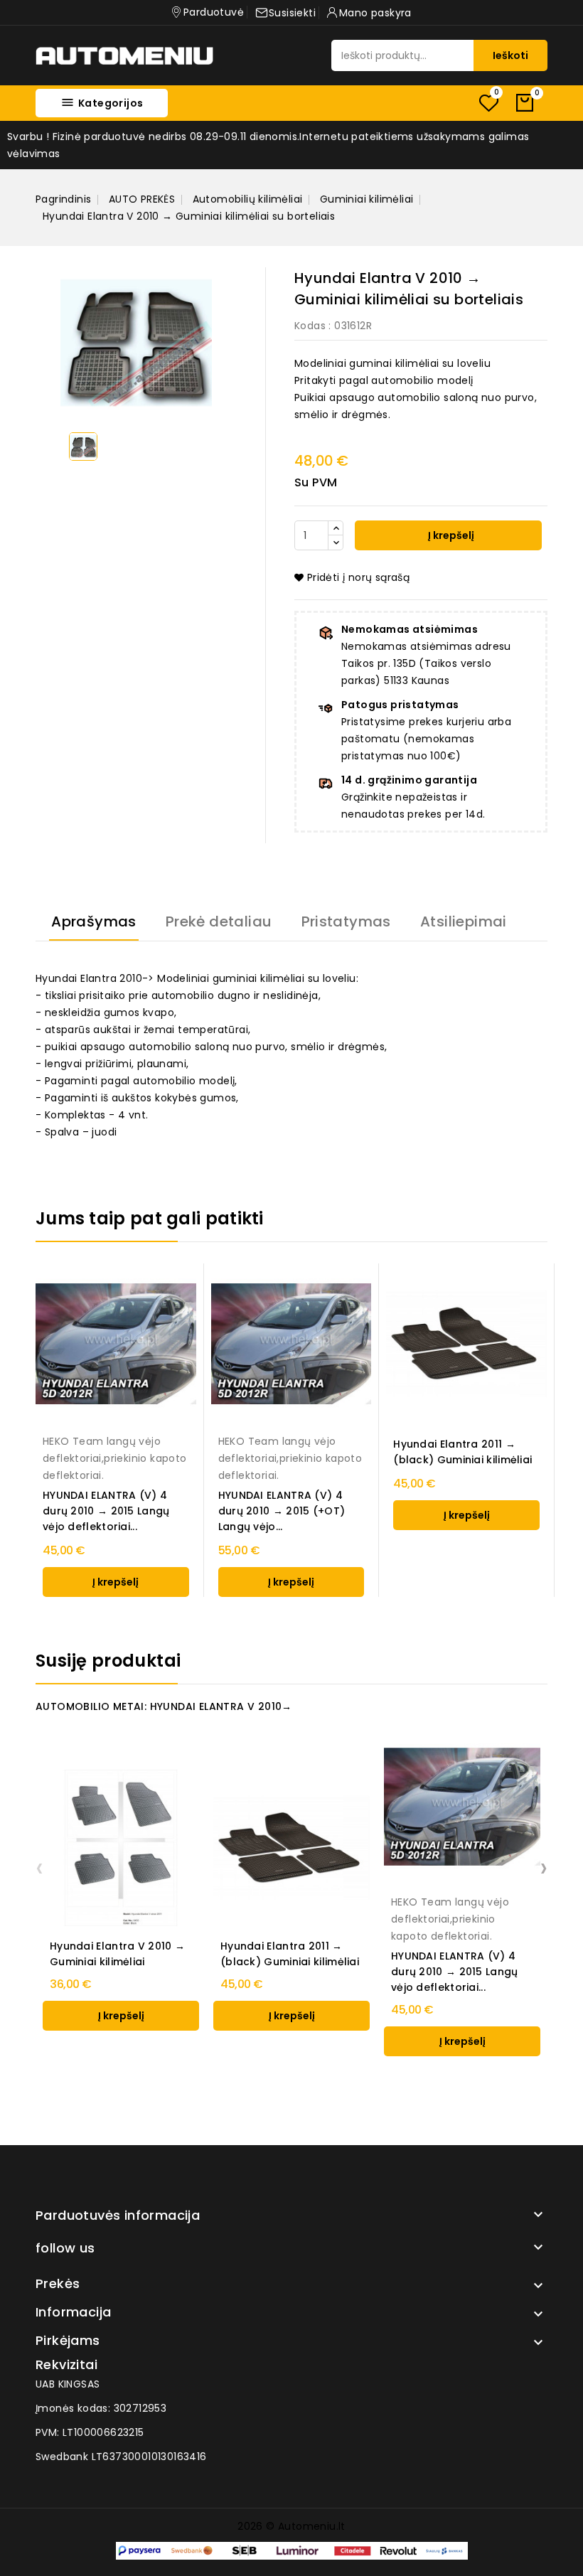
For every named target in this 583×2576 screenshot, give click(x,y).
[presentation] (39, 1867)
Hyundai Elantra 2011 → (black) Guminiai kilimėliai (462, 1452)
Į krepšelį (450, 535)
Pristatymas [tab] (346, 921)
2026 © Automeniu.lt (291, 2526)
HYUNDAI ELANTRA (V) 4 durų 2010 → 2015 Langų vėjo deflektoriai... (106, 1511)
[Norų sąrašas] (488, 103)
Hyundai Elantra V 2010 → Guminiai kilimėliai (117, 1954)
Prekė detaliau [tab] (219, 921)
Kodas (310, 326)
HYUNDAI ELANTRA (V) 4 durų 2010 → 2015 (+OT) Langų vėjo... (282, 1511)
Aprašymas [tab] (94, 921)
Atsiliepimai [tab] (464, 921)
